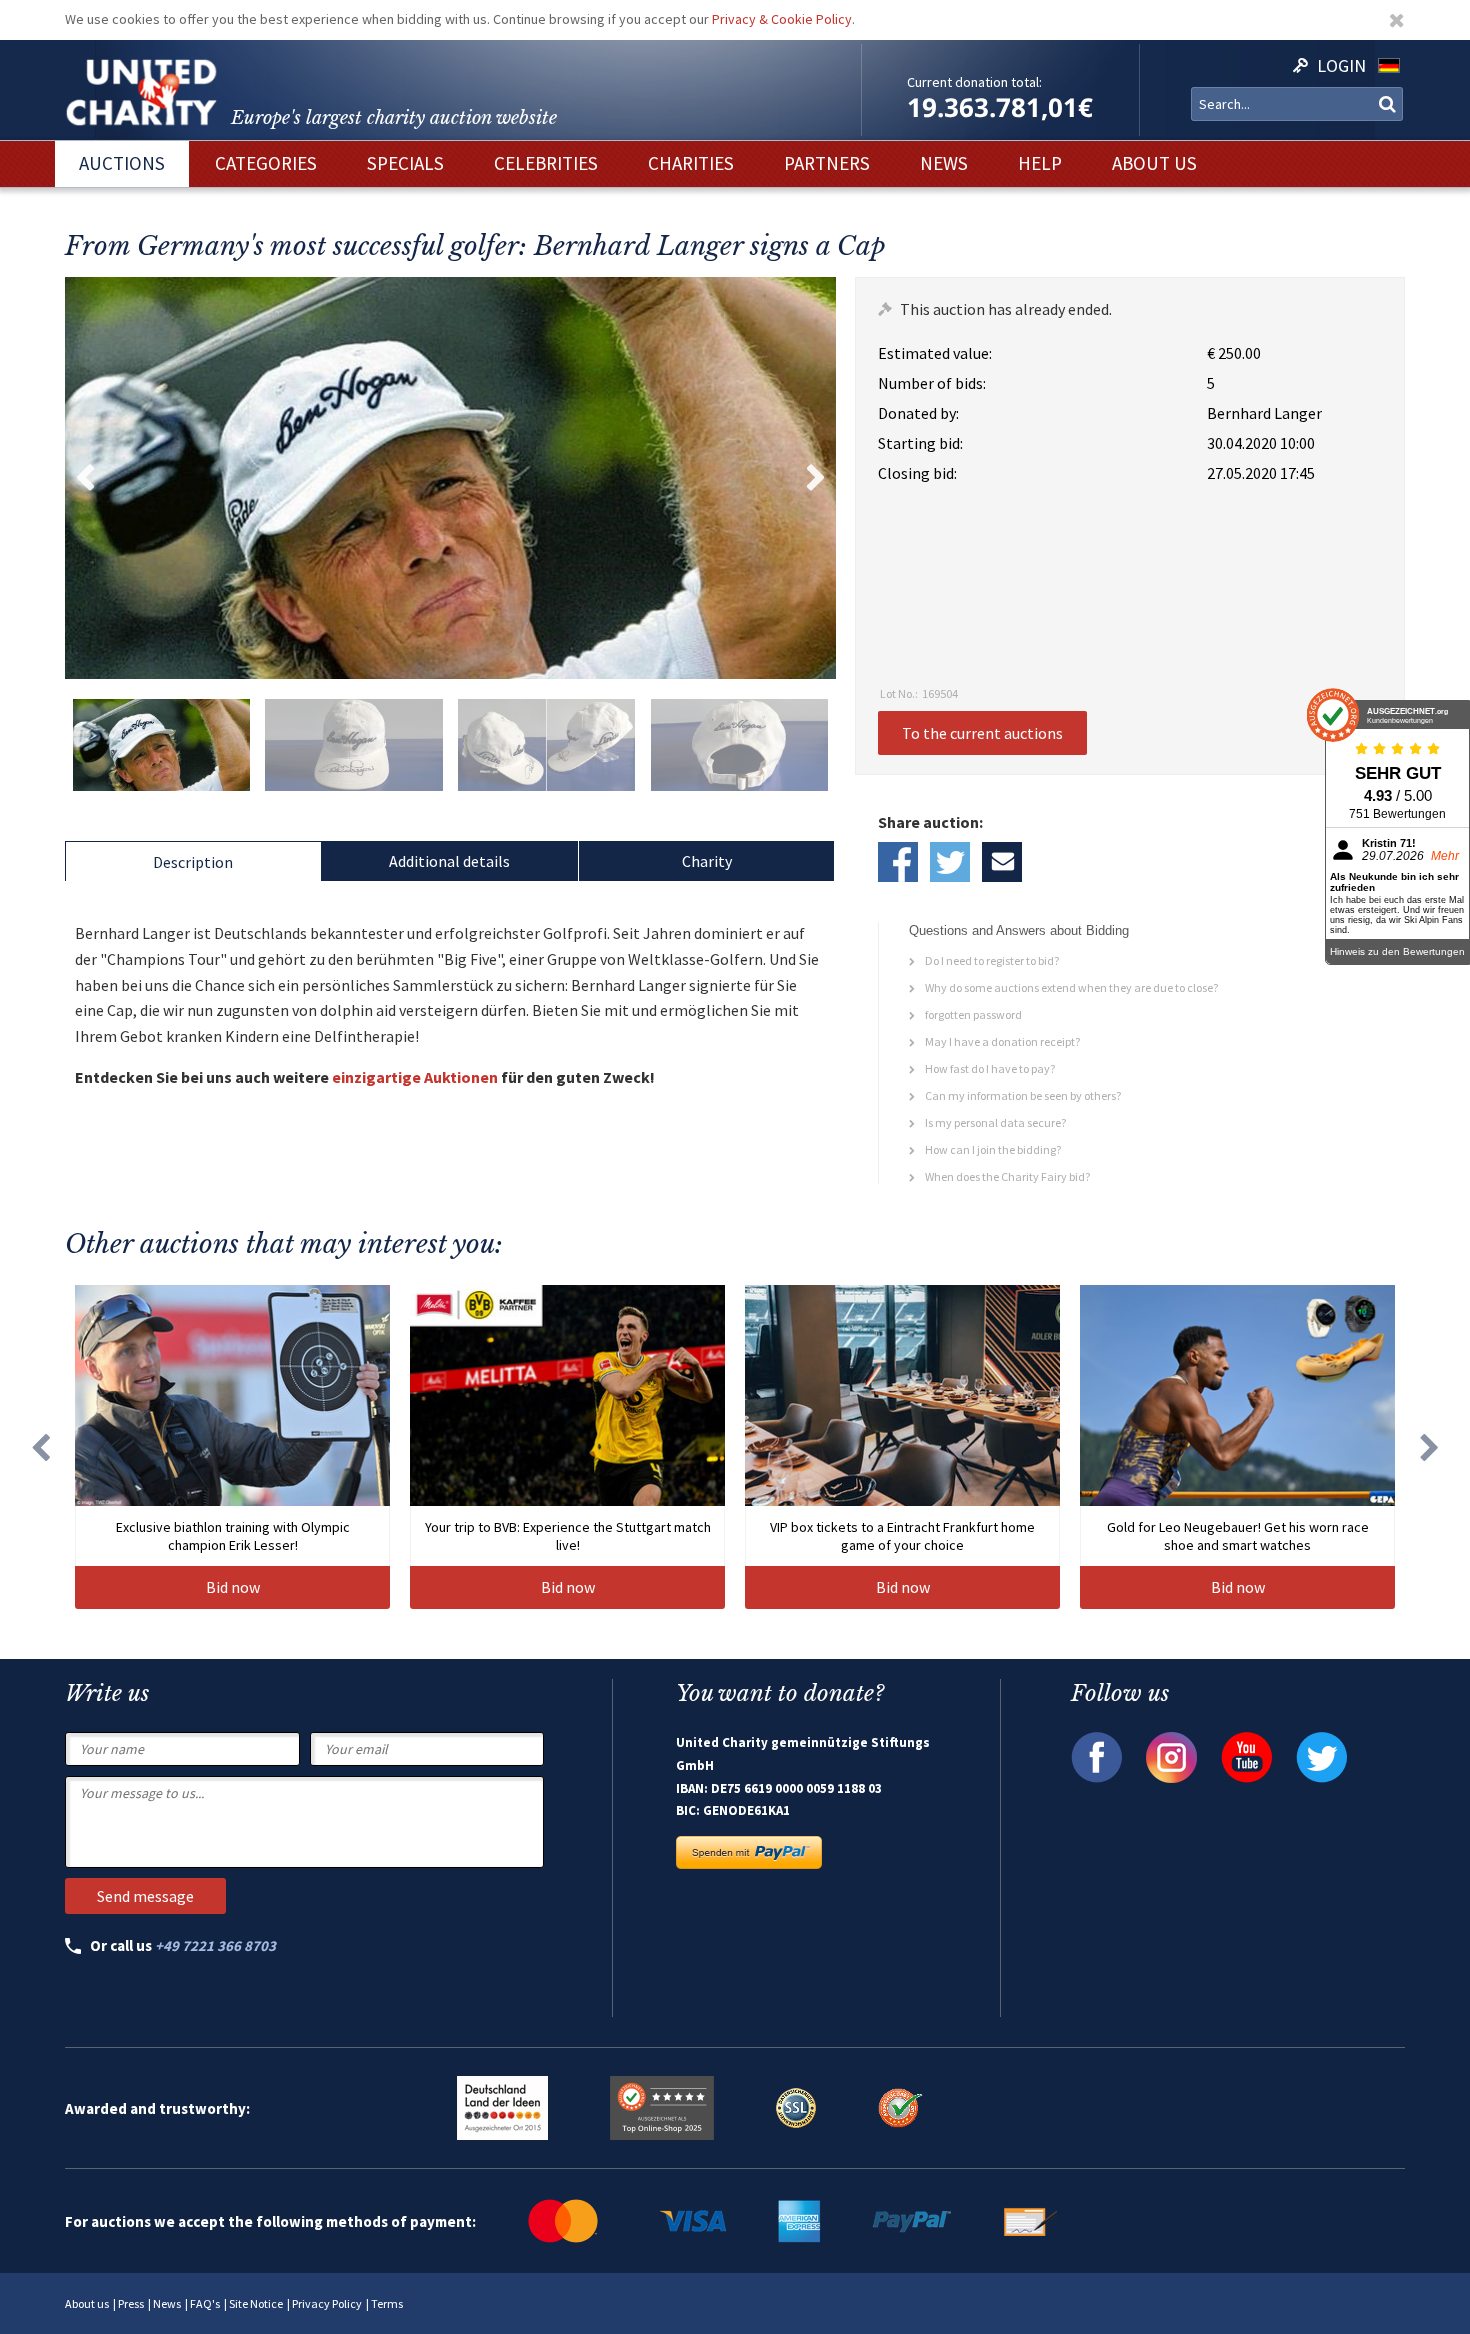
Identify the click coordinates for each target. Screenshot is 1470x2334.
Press (131, 2303)
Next (816, 478)
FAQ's (205, 2303)
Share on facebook (898, 862)
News (167, 2303)
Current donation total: (974, 82)
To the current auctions (982, 733)
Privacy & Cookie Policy (782, 19)
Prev (85, 478)
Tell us (1002, 862)
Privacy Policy (327, 2303)
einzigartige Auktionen (415, 1077)
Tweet (950, 862)
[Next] (1430, 1447)
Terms (387, 2303)
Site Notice (256, 2303)
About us (87, 2303)
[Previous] (40, 1447)
